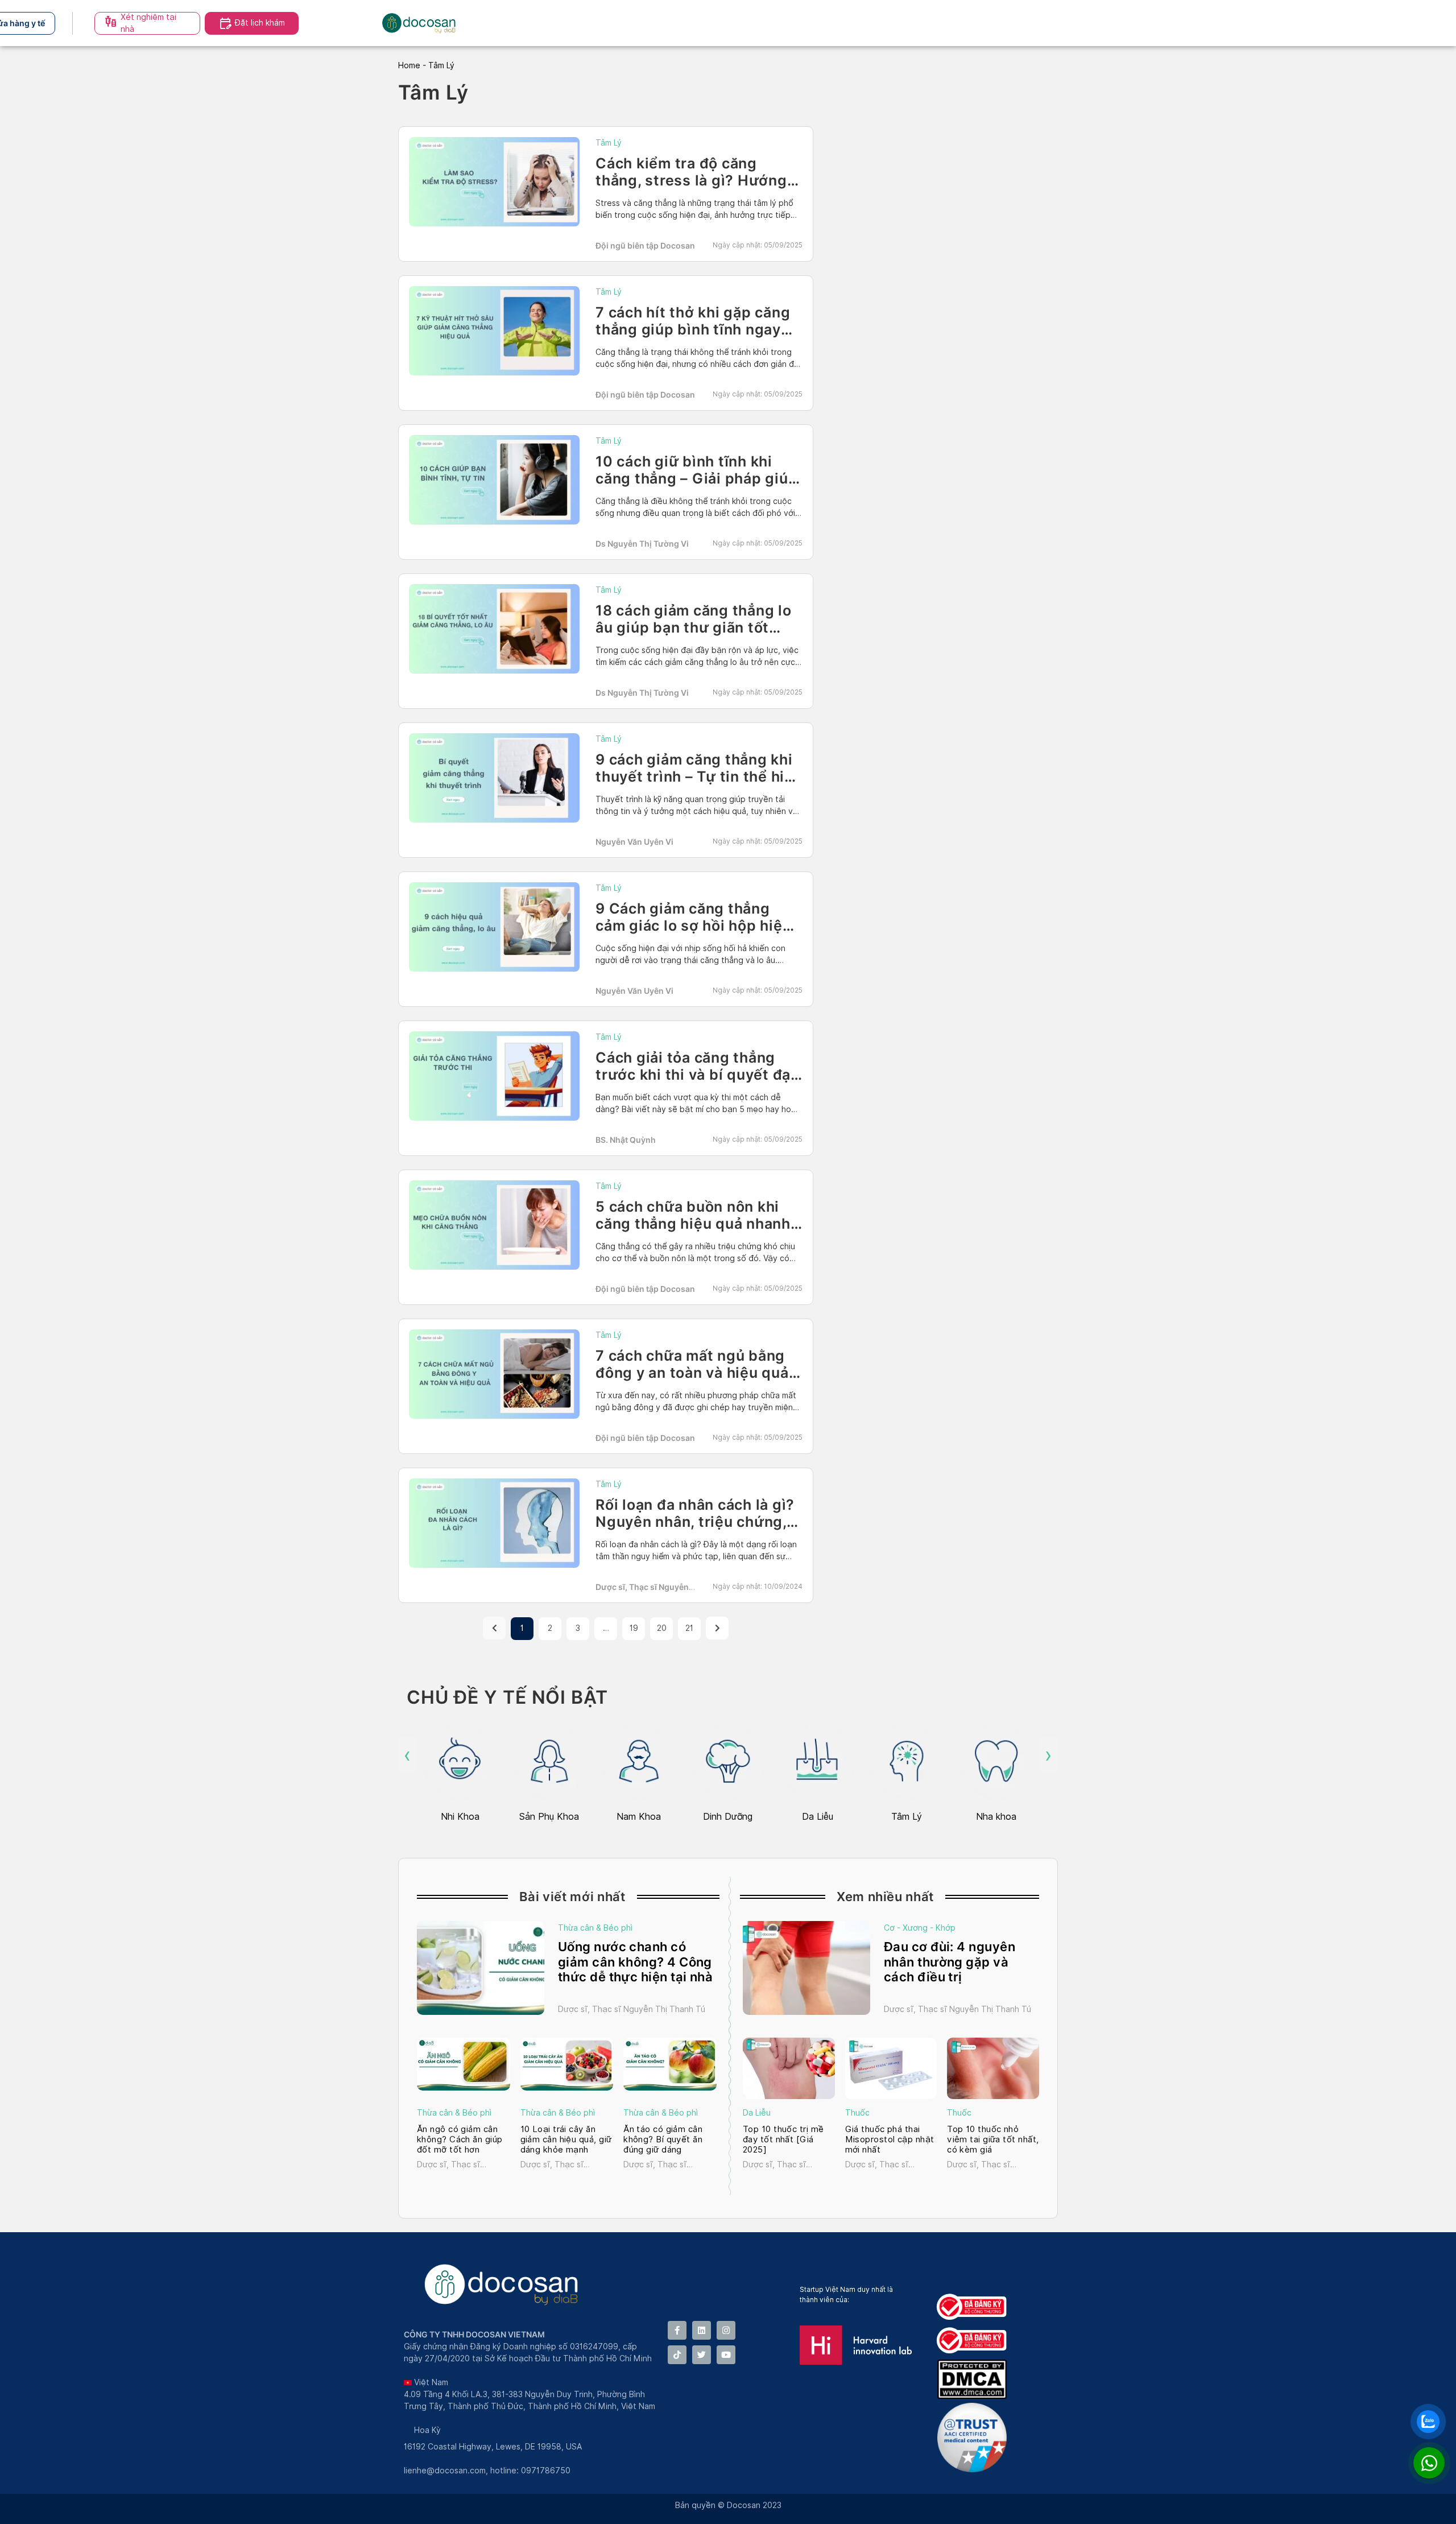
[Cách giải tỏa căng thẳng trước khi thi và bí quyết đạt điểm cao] (494, 1076)
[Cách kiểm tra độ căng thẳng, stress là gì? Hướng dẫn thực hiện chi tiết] (494, 182)
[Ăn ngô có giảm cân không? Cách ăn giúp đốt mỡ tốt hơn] (464, 2064)
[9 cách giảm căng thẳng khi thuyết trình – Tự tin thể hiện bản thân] (494, 778)
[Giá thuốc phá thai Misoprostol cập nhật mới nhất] (891, 2068)
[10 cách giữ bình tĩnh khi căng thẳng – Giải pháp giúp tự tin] (494, 480)
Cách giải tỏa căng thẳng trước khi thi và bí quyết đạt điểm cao (696, 1075)
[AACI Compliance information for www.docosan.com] (974, 2469)
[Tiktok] (677, 2355)
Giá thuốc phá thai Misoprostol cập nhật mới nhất (890, 2139)
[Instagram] (726, 2330)
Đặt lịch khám (260, 23)
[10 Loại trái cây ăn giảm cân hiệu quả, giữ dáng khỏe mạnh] (567, 2064)
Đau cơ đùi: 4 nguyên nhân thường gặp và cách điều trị (950, 1962)
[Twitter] (702, 2355)
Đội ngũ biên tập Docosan (645, 245)
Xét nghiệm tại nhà (148, 23)
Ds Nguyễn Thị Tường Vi (642, 544)
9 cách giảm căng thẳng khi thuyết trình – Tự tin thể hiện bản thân (699, 776)
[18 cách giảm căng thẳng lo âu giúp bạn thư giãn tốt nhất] (494, 629)
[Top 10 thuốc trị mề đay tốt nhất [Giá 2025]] (789, 2068)
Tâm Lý (609, 143)
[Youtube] (726, 2355)
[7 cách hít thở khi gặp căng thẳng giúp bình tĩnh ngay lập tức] (494, 331)
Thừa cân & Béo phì (595, 1928)
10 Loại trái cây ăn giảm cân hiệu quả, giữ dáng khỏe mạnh (566, 2139)
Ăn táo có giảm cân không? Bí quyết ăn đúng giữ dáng (663, 2139)
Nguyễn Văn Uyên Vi (634, 842)
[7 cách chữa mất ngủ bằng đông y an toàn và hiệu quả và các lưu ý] (494, 1374)
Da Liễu (757, 2113)
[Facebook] (677, 2330)
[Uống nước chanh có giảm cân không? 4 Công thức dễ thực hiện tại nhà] (481, 1968)
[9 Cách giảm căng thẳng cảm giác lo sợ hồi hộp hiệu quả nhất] (494, 927)
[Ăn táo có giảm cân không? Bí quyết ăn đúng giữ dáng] (670, 2064)
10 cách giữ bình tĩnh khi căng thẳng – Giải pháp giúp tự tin (696, 478)
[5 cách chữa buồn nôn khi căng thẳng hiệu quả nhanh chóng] (494, 1225)
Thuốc (857, 2113)
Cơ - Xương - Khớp (920, 1928)
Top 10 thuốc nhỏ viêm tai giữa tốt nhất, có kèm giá (993, 2139)
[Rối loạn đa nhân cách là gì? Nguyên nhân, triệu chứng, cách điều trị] (494, 1523)
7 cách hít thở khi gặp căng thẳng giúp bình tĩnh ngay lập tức (693, 329)
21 (689, 1628)
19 (634, 1628)
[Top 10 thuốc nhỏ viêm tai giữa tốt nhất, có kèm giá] (993, 2068)
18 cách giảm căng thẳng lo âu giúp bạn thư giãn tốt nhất (694, 627)
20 (662, 1628)
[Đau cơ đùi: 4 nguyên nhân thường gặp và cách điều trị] (806, 1968)
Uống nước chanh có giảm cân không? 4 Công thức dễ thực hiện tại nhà (635, 1962)
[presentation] (408, 1755)
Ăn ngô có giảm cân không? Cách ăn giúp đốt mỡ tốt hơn (460, 2139)
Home (409, 65)
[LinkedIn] (702, 2330)
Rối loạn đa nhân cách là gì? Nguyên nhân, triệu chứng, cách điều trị (695, 1522)
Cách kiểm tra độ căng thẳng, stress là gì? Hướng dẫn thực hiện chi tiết (691, 180)
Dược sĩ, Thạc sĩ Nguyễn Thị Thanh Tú (632, 2009)
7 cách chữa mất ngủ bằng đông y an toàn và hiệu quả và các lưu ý (692, 1373)
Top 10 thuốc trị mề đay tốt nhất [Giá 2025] (783, 2139)
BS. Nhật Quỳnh (626, 1140)
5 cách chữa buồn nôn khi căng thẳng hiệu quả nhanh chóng (693, 1224)
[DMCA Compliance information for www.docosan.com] (974, 2396)
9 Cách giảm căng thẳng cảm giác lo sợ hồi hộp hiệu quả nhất (693, 926)
